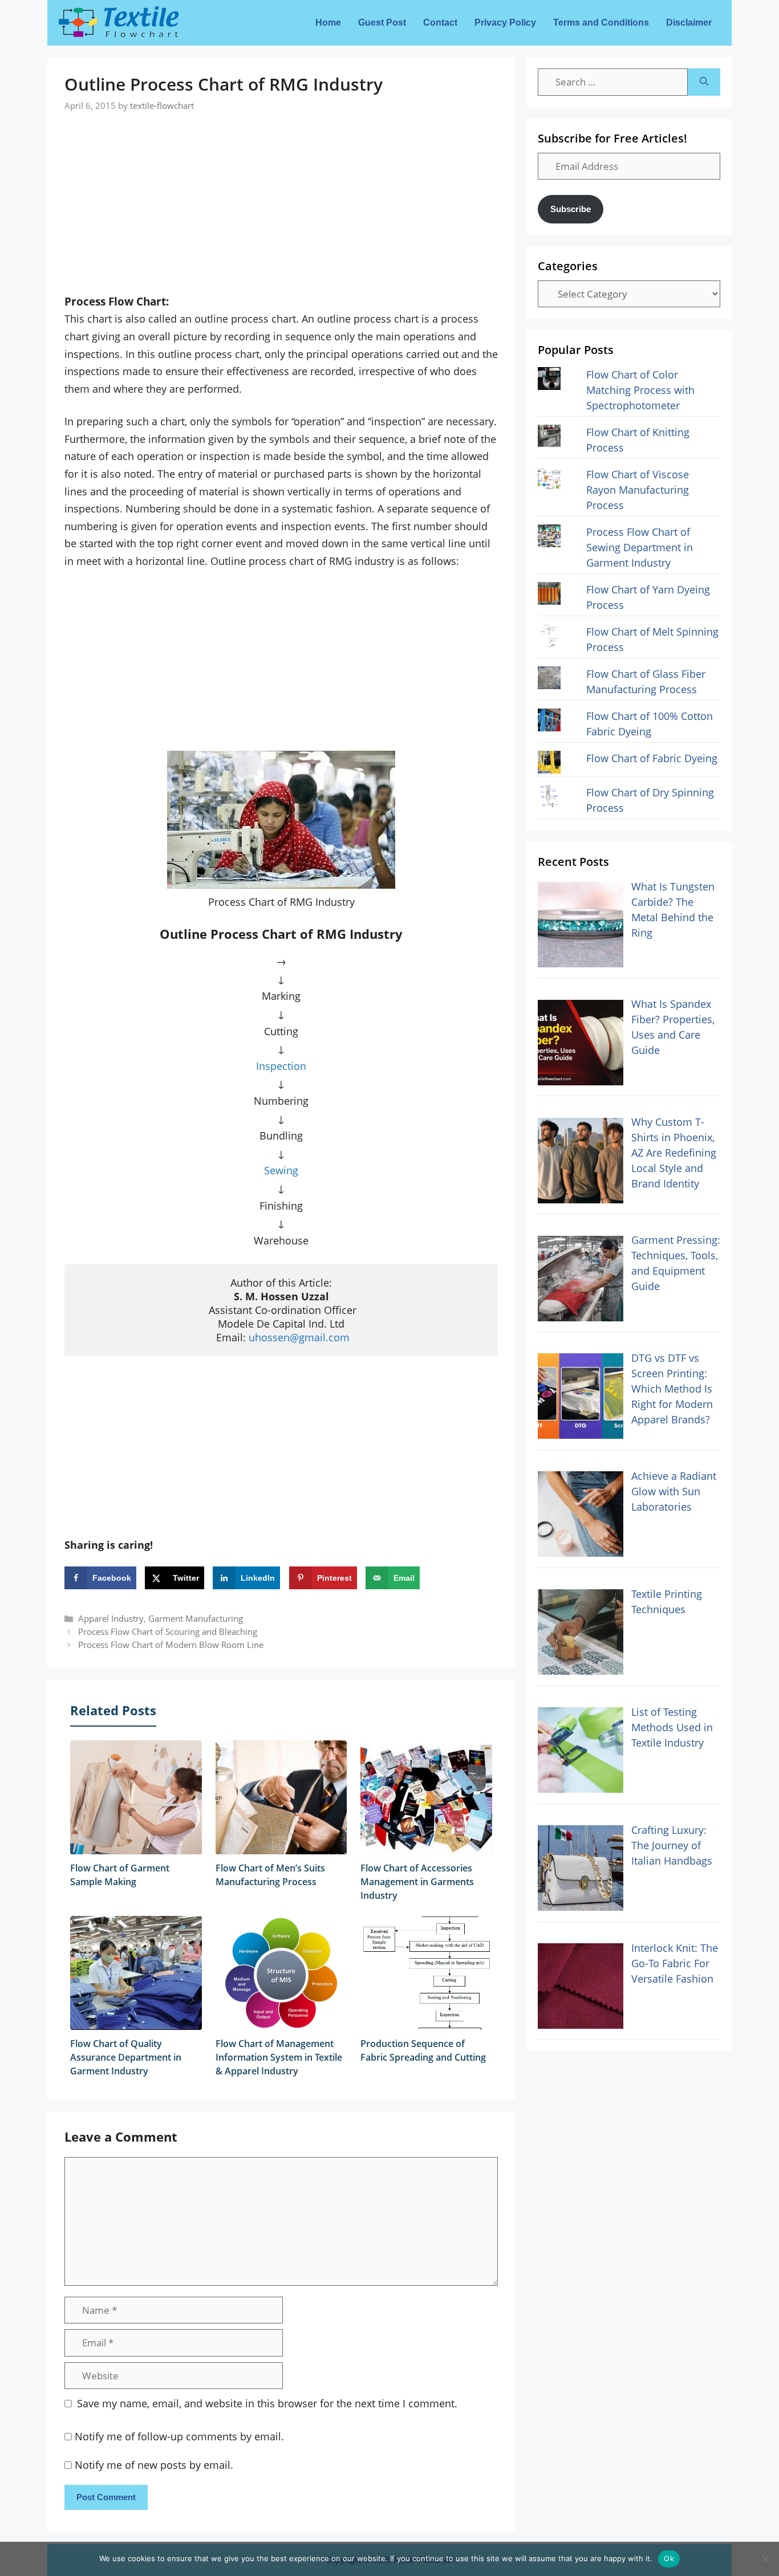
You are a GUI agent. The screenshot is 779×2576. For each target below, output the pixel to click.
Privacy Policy (505, 23)
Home (328, 23)
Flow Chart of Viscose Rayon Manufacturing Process (638, 490)
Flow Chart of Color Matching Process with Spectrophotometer (640, 390)
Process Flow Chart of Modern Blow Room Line (171, 1645)
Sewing (281, 1170)
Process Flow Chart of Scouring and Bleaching (168, 1631)
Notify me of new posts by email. (154, 2465)
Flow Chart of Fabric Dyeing (652, 758)
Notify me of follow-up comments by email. (179, 2436)
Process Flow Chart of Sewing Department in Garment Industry (640, 547)
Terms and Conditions (601, 23)
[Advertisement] (281, 192)
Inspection (281, 1066)
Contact (440, 23)
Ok (669, 2558)
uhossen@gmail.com (299, 1337)
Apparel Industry (111, 1618)
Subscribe (571, 209)
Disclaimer (689, 23)
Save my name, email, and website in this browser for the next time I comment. (267, 2403)
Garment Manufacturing (196, 1618)
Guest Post (382, 23)
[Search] (704, 82)
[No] (765, 2559)
